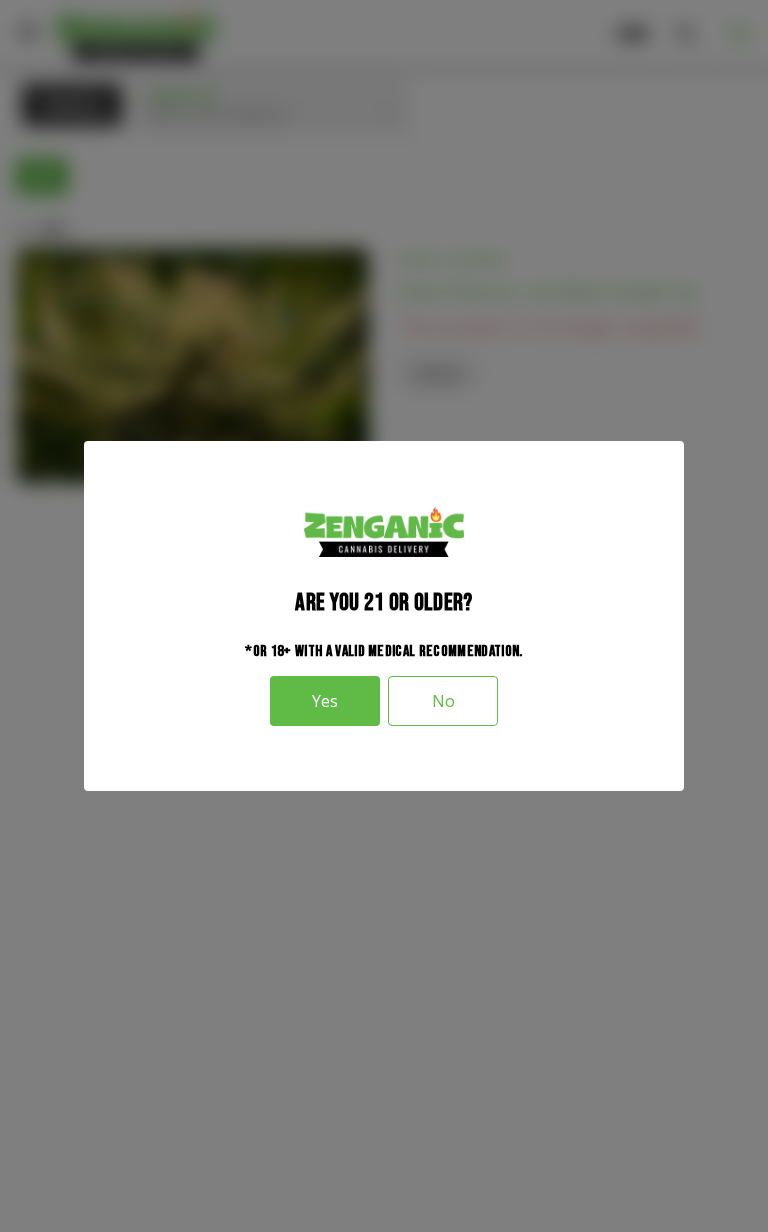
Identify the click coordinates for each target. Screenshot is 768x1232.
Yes (325, 701)
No (443, 701)
